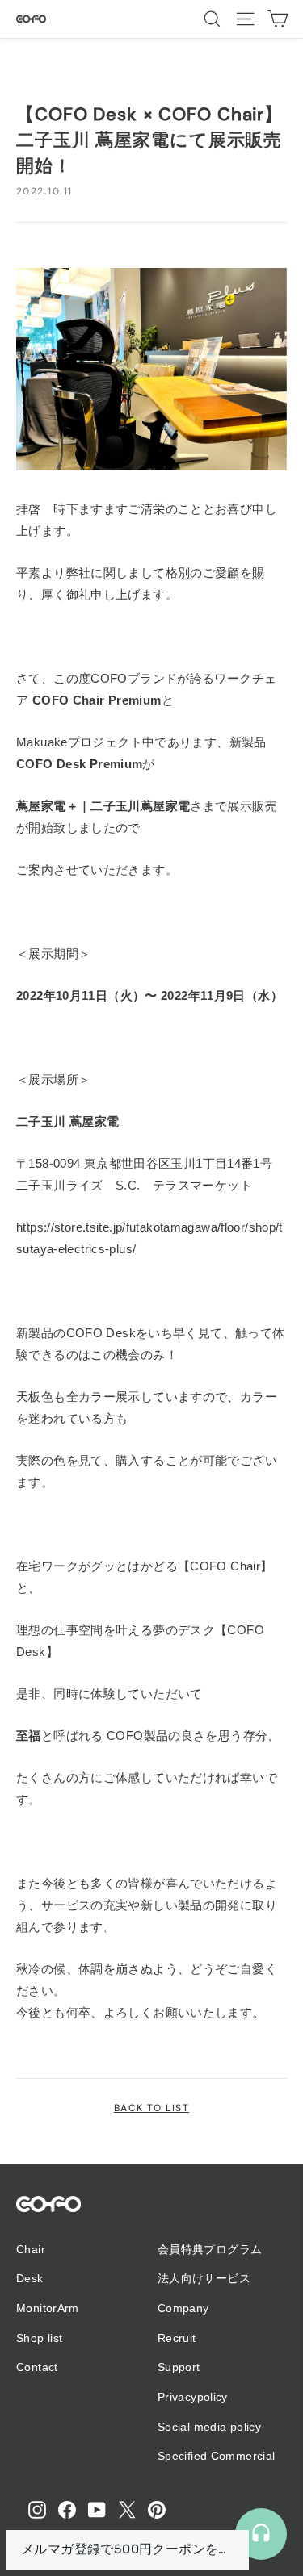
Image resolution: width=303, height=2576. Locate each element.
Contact (37, 2367)
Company (183, 2308)
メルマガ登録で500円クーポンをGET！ (128, 2549)
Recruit (177, 2338)
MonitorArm (48, 2308)
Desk (30, 2278)
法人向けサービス (204, 2278)
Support (179, 2367)
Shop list (39, 2338)
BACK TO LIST (151, 2108)
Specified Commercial (217, 2456)
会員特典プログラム (210, 2249)
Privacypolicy (193, 2397)
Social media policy (209, 2427)
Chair (31, 2249)
